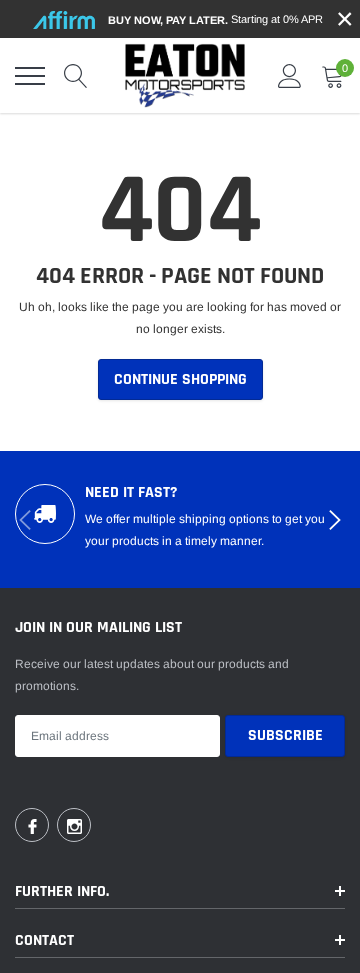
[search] (76, 76)
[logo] (185, 75)
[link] (32, 825)
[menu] (30, 76)
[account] (290, 76)
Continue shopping (180, 379)
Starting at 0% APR (215, 19)
